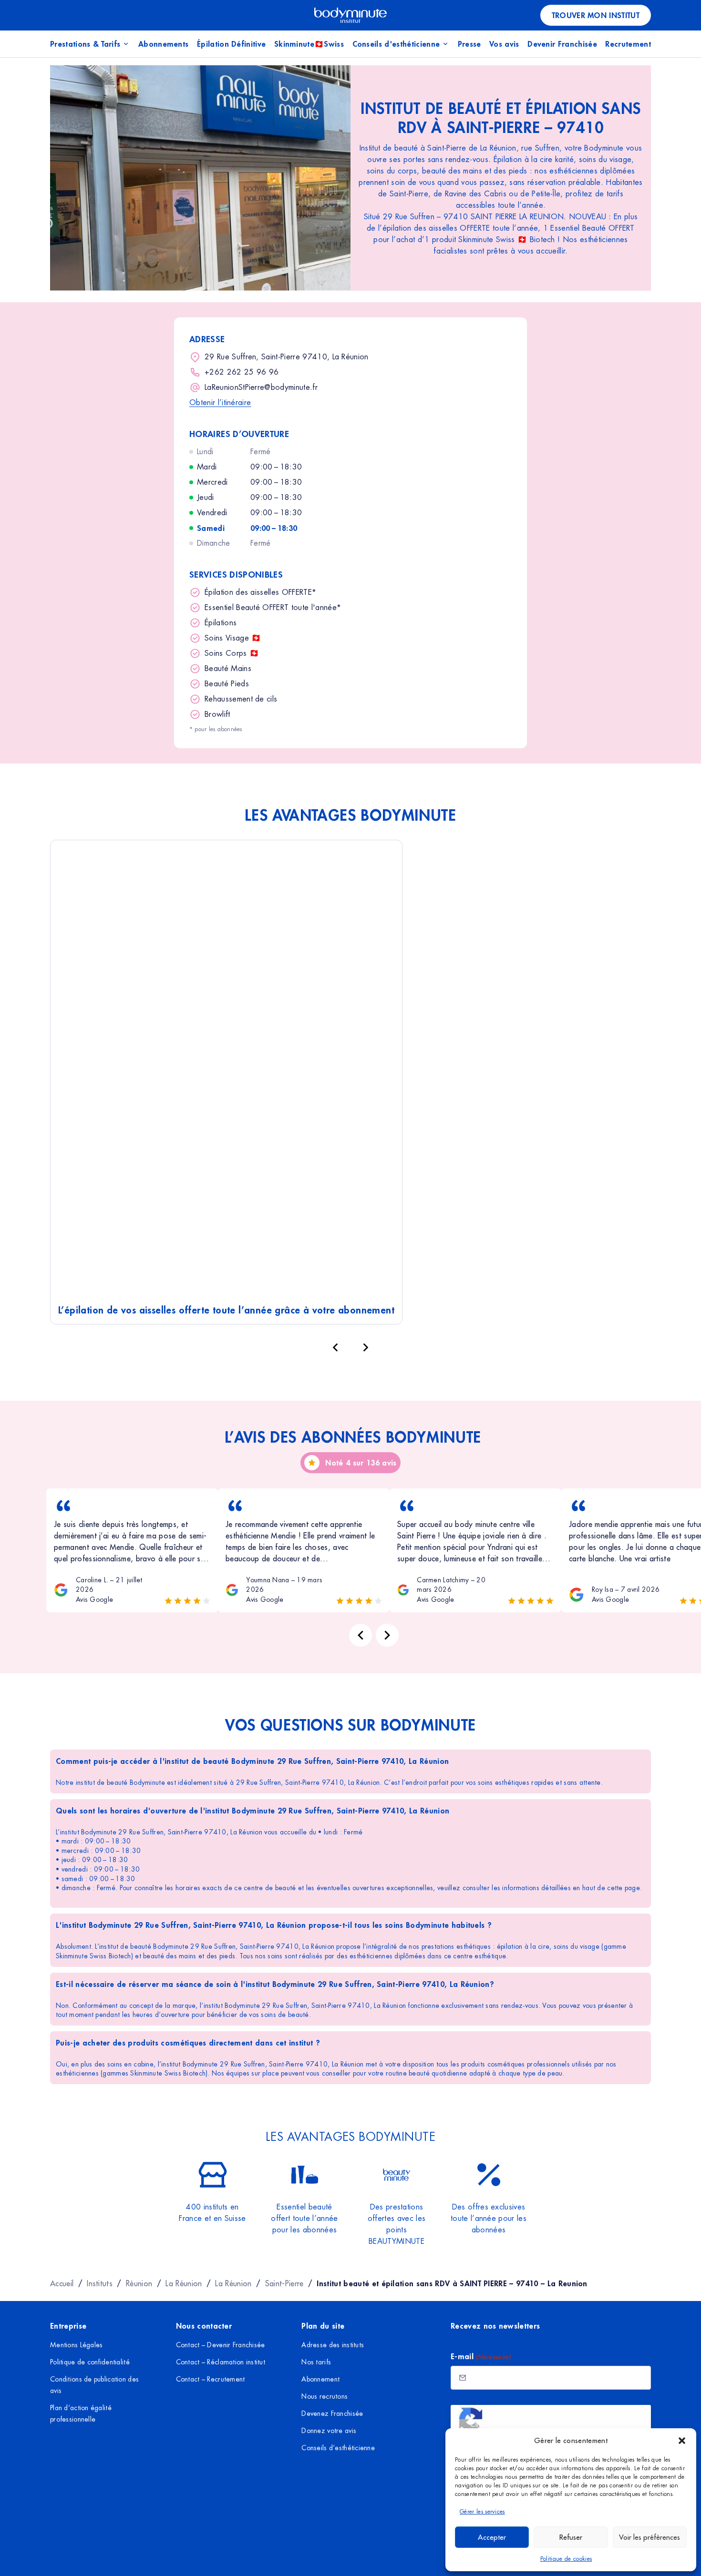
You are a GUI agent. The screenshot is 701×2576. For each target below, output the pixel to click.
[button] (682, 2441)
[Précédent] (335, 1347)
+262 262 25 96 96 (242, 372)
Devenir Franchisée (562, 44)
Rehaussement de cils (241, 699)
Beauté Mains (228, 668)
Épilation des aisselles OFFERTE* (260, 592)
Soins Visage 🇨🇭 (233, 638)
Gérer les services (482, 2512)
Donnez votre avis (329, 2431)
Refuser (571, 2537)
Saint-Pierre (284, 2283)
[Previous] (361, 1635)
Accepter (492, 2537)
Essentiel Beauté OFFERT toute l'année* (273, 607)
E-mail (481, 2356)
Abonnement (320, 2379)
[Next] (387, 1635)
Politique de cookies (566, 2559)
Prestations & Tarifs (85, 44)
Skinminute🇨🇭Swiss (309, 44)
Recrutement (628, 44)
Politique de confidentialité (90, 2362)
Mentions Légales (76, 2345)
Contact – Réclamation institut (221, 2362)
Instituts (100, 2283)
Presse (469, 44)
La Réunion (184, 2283)
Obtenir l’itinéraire (220, 402)
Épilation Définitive (231, 44)
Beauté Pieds (227, 684)
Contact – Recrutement (211, 2379)
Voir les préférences (649, 2537)
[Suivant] (366, 1347)
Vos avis (504, 44)
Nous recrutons (325, 2396)
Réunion (139, 2283)
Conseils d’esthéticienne (338, 2448)
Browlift (217, 714)
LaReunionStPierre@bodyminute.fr (261, 387)
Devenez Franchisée (332, 2413)
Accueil (62, 2283)
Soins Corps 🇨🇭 (232, 653)
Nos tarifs (316, 2362)
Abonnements (164, 44)
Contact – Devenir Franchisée (221, 2345)
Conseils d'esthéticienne (396, 44)
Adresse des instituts (333, 2345)
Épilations (221, 623)
